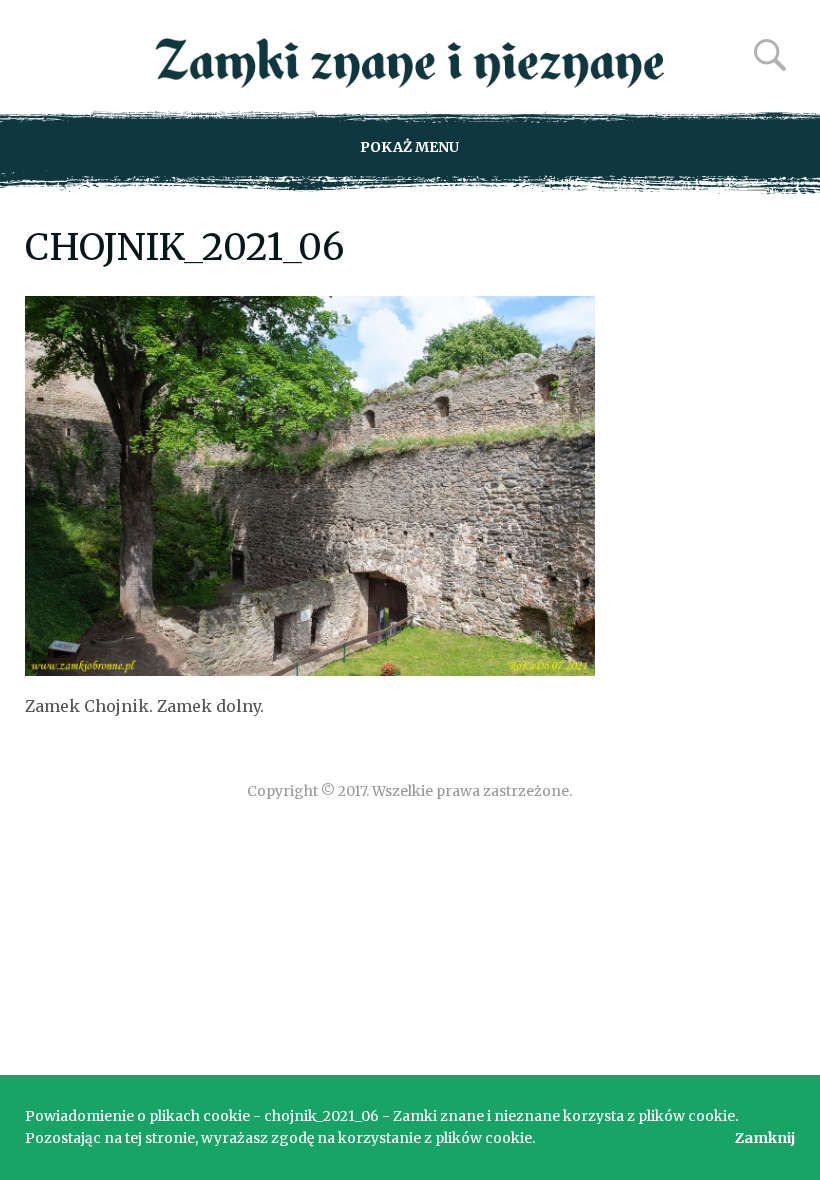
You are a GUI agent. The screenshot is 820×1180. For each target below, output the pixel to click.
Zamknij (765, 1138)
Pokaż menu (409, 147)
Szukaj (770, 55)
